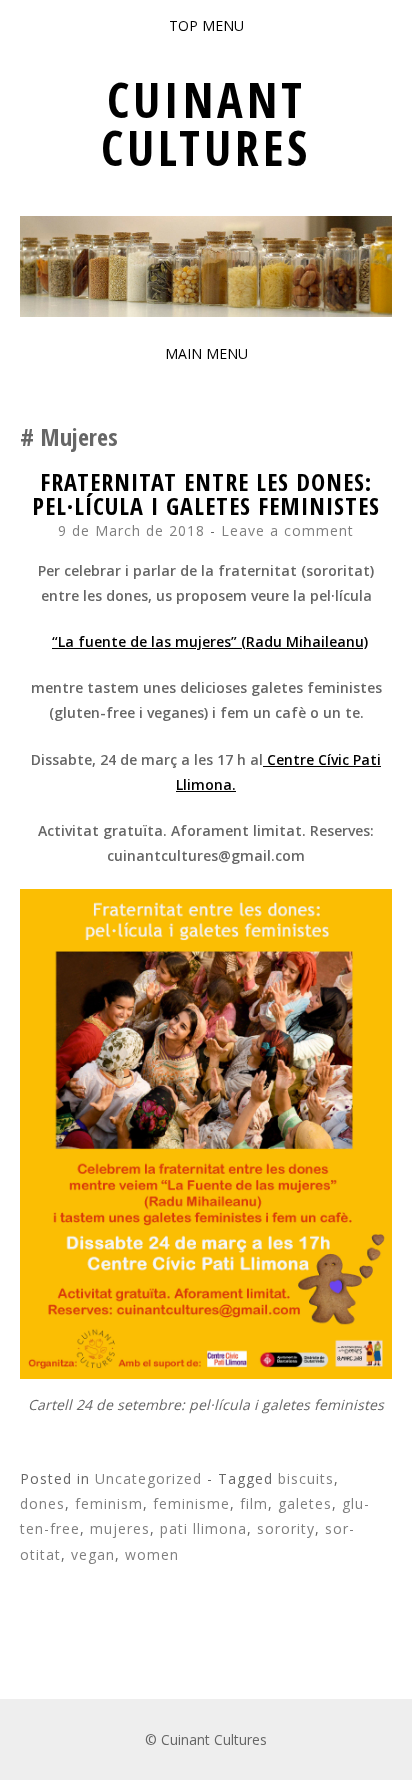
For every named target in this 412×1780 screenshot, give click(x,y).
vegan (93, 1554)
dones (42, 1503)
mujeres (120, 1528)
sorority (286, 1528)
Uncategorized (148, 1478)
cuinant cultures (206, 123)
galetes (305, 1503)
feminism (109, 1503)
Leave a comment (287, 530)
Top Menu (206, 25)
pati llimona (203, 1528)
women (152, 1554)
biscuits (306, 1478)
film (254, 1503)
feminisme (191, 1503)
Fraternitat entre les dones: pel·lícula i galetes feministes (206, 493)
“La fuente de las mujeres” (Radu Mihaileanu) (210, 641)
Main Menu (206, 353)
